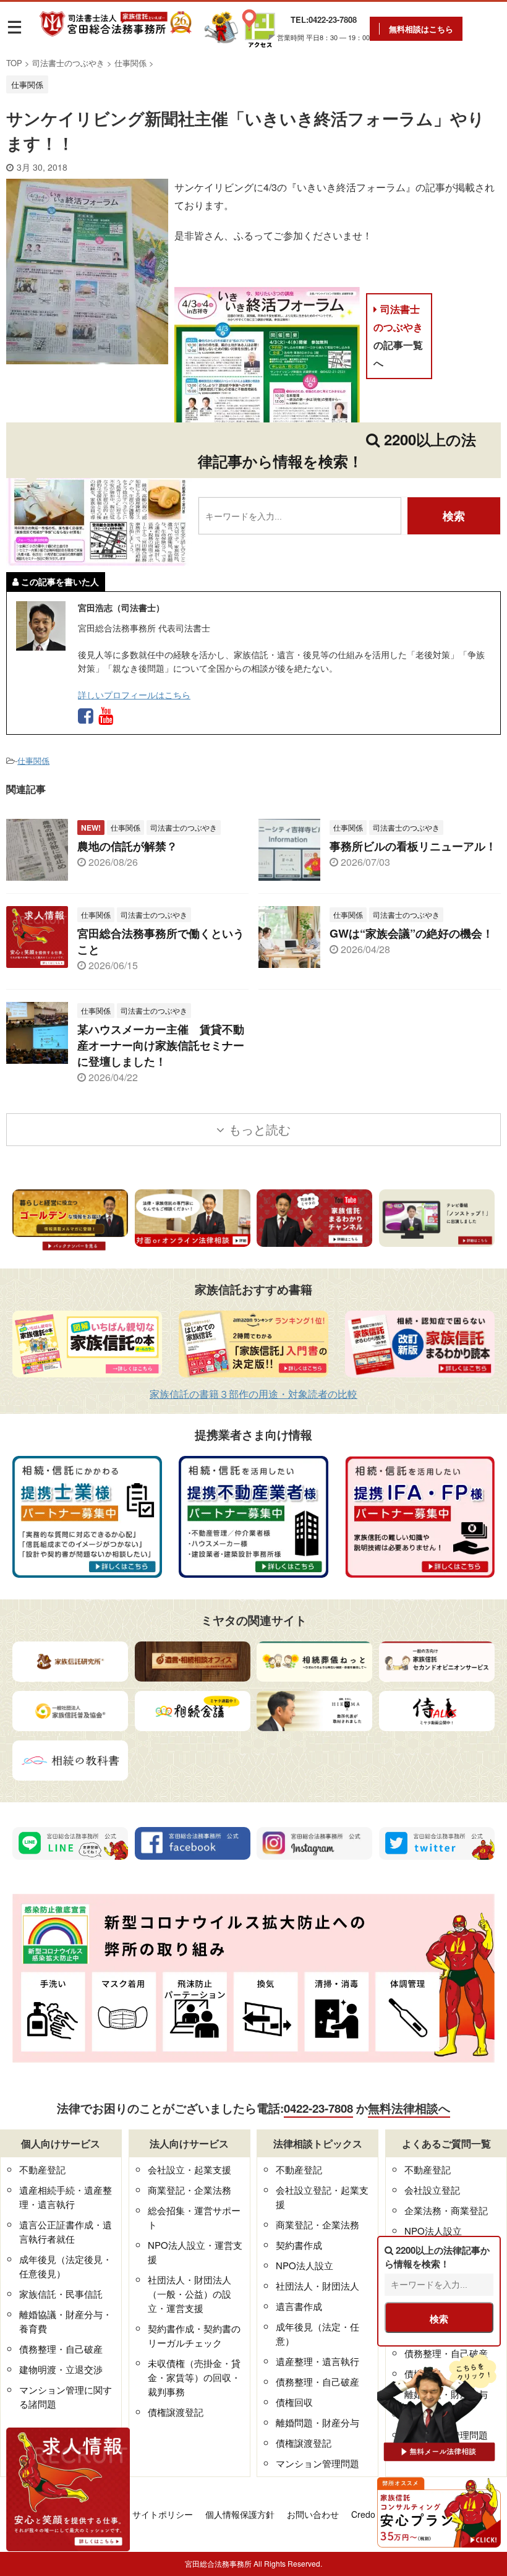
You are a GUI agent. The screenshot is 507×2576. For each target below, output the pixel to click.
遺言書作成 (299, 2306)
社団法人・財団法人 (317, 2286)
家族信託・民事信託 (61, 2294)
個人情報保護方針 (240, 2514)
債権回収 (294, 2402)
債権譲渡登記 (176, 2412)
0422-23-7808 (318, 2108)
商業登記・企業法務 (190, 2190)
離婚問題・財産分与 (317, 2422)
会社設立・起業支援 (190, 2169)
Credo (363, 2514)
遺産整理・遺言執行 (317, 2361)
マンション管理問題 (317, 2463)
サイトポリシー (163, 2514)
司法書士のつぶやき (398, 336)
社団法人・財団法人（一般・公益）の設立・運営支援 (190, 2294)
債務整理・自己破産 (61, 2349)
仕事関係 (33, 760)
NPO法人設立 (305, 2265)
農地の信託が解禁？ (127, 846)
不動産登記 (42, 2169)
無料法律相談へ (409, 2108)
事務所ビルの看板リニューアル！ (413, 846)
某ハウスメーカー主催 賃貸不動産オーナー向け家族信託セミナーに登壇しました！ (161, 1045)
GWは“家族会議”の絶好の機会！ (411, 933)
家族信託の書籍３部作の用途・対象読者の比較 (253, 1394)
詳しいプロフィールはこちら (134, 694)
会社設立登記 (432, 2190)
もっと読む (260, 1129)
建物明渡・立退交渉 (61, 2369)
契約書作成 (299, 2245)
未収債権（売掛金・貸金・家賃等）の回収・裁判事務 (194, 2377)
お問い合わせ (313, 2514)
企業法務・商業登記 (446, 2210)
